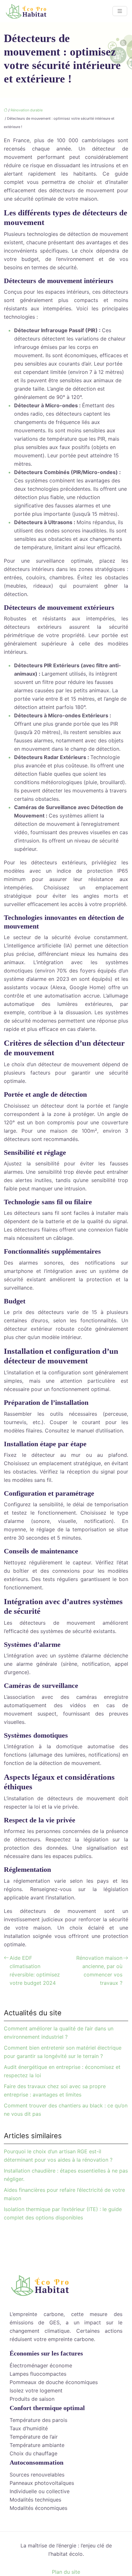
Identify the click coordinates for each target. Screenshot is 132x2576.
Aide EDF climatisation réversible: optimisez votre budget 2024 (35, 1970)
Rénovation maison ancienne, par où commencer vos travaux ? (99, 1970)
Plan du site (66, 2572)
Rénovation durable (27, 110)
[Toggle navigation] (120, 11)
